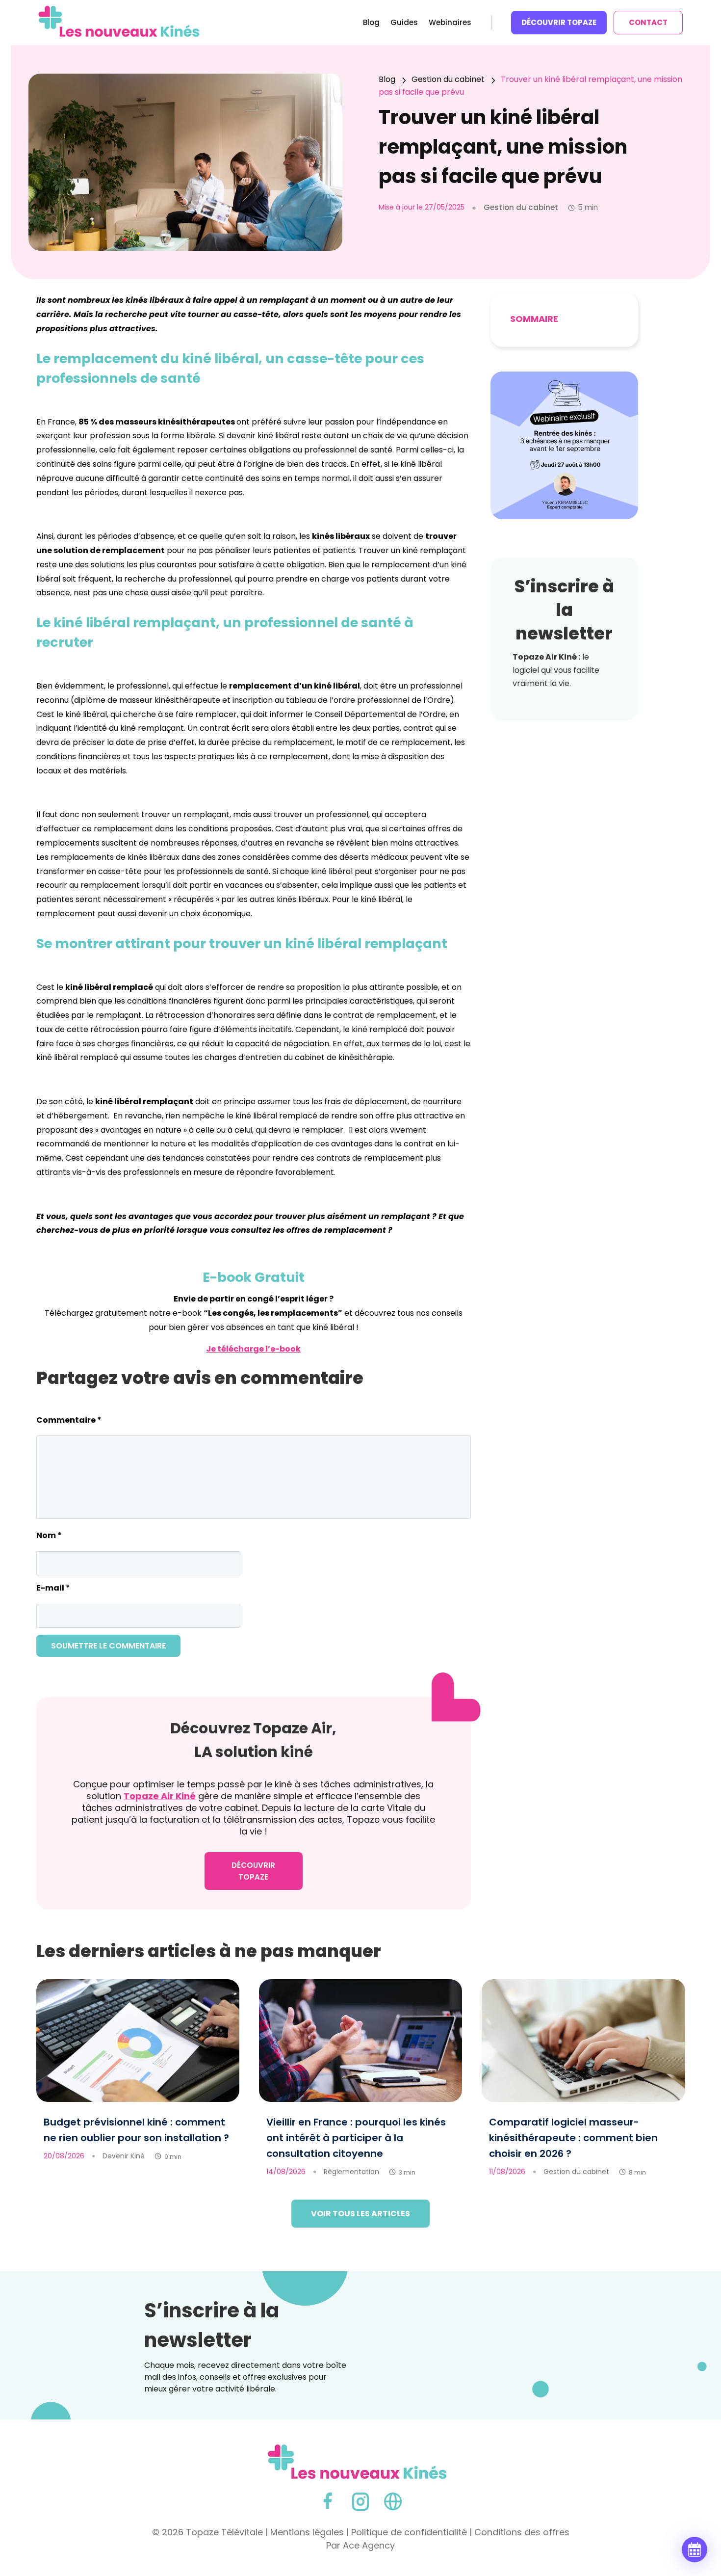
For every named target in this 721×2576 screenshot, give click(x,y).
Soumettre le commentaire (108, 1646)
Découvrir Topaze (559, 22)
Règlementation (351, 2172)
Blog (371, 23)
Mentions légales (307, 2532)
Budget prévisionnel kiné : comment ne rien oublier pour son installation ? (136, 2130)
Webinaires (450, 23)
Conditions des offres (522, 2532)
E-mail (53, 1588)
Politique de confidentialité (409, 2532)
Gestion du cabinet (576, 2172)
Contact (648, 22)
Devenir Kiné (124, 2156)
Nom (49, 1535)
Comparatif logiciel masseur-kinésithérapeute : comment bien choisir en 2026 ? (573, 2138)
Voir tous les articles (360, 2214)
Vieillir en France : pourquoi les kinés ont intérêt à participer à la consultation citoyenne (356, 2138)
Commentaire (69, 1420)
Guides (404, 23)
